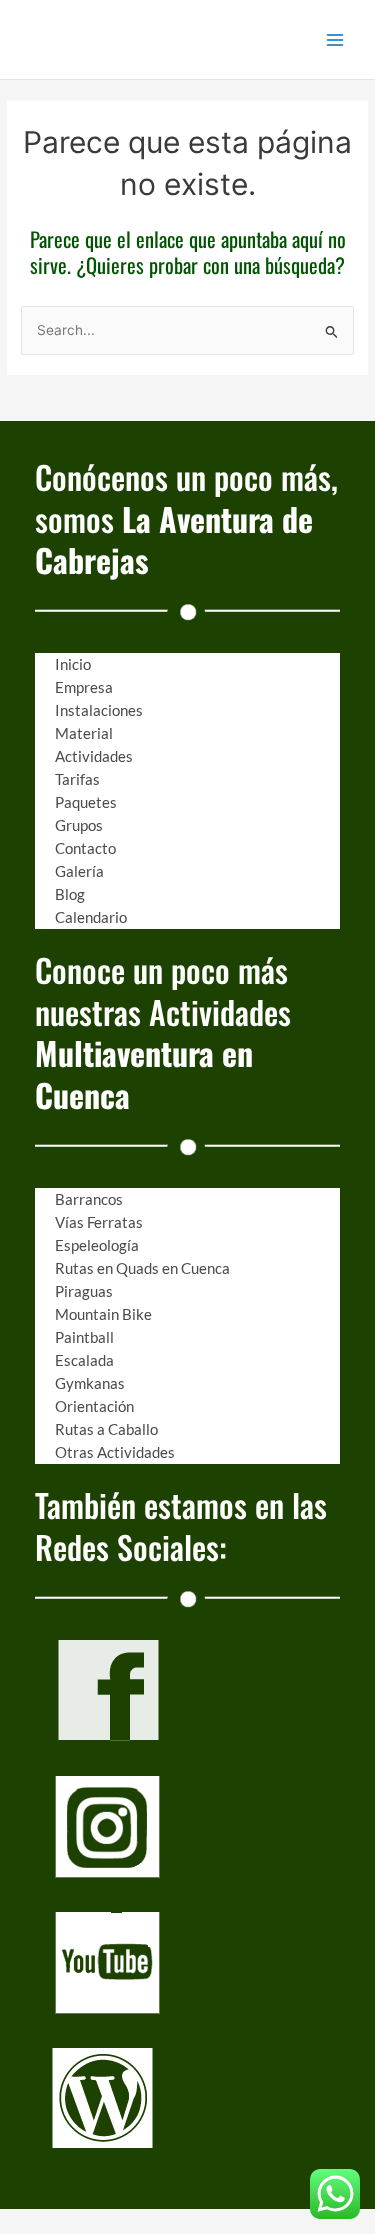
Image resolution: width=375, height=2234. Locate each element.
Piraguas (84, 1291)
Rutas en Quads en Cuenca (142, 1268)
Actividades (94, 756)
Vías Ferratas (99, 1222)
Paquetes (86, 802)
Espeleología (97, 1245)
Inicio (73, 664)
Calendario (91, 917)
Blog (70, 894)
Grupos (79, 825)
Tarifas (77, 779)
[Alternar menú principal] (335, 39)
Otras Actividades (115, 1452)
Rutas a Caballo (106, 1429)
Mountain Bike (103, 1314)
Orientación (94, 1406)
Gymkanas (90, 1383)
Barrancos (89, 1199)
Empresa (84, 687)
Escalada (84, 1360)
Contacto (85, 848)
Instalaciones (99, 710)
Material (84, 733)
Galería (79, 871)
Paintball (84, 1337)
